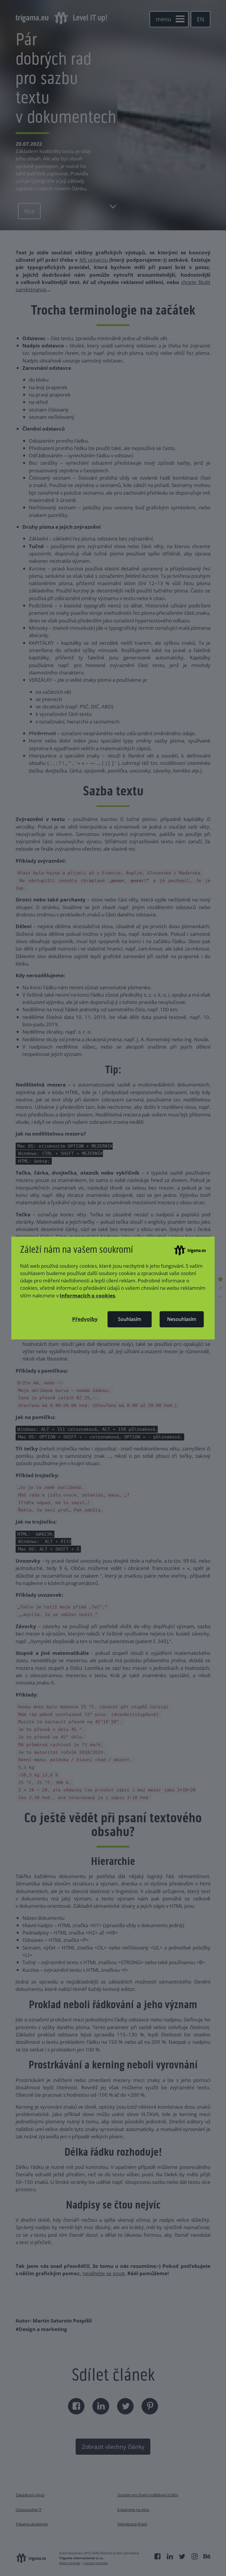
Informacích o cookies (87, 1295)
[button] (85, 1319)
